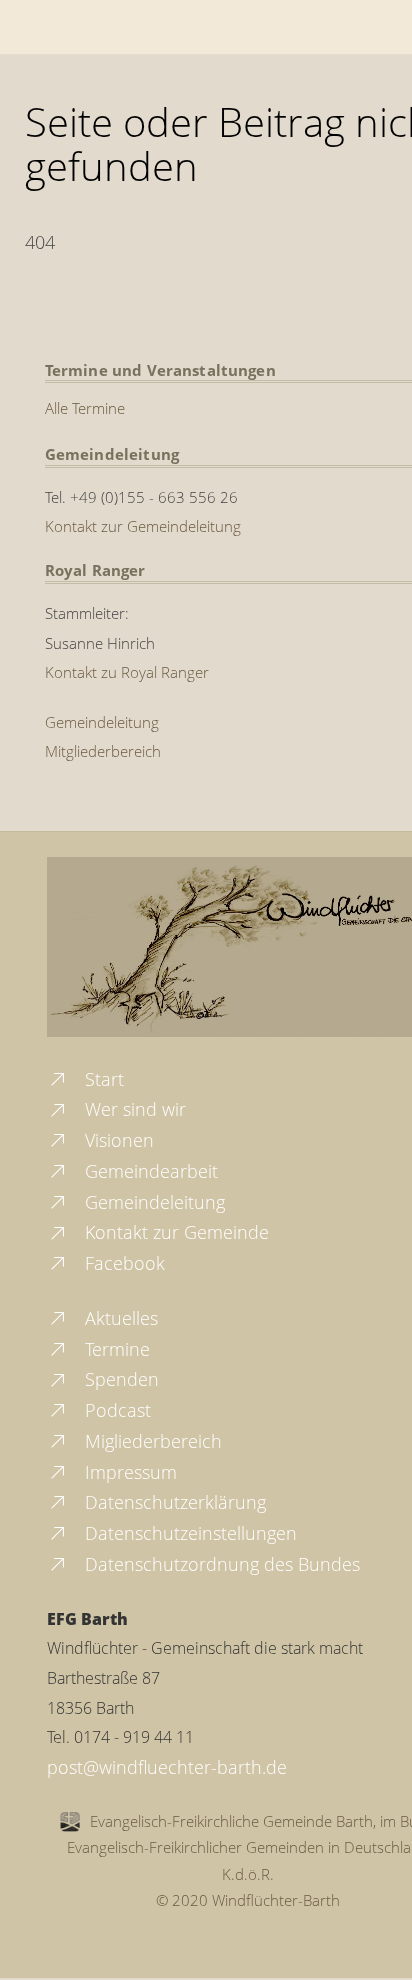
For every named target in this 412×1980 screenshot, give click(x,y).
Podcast (115, 1410)
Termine (115, 1349)
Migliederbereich (151, 1441)
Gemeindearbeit (149, 1171)
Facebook (122, 1263)
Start (102, 1079)
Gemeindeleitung (102, 722)
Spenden (119, 1379)
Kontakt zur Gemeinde (174, 1232)
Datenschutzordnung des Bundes (220, 1564)
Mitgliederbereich (103, 751)
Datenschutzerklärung (173, 1502)
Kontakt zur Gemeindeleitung (143, 526)
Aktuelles (119, 1318)
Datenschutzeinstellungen (188, 1533)
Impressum (128, 1472)
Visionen (117, 1140)
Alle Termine (85, 408)
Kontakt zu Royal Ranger (127, 672)
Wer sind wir (133, 1109)
